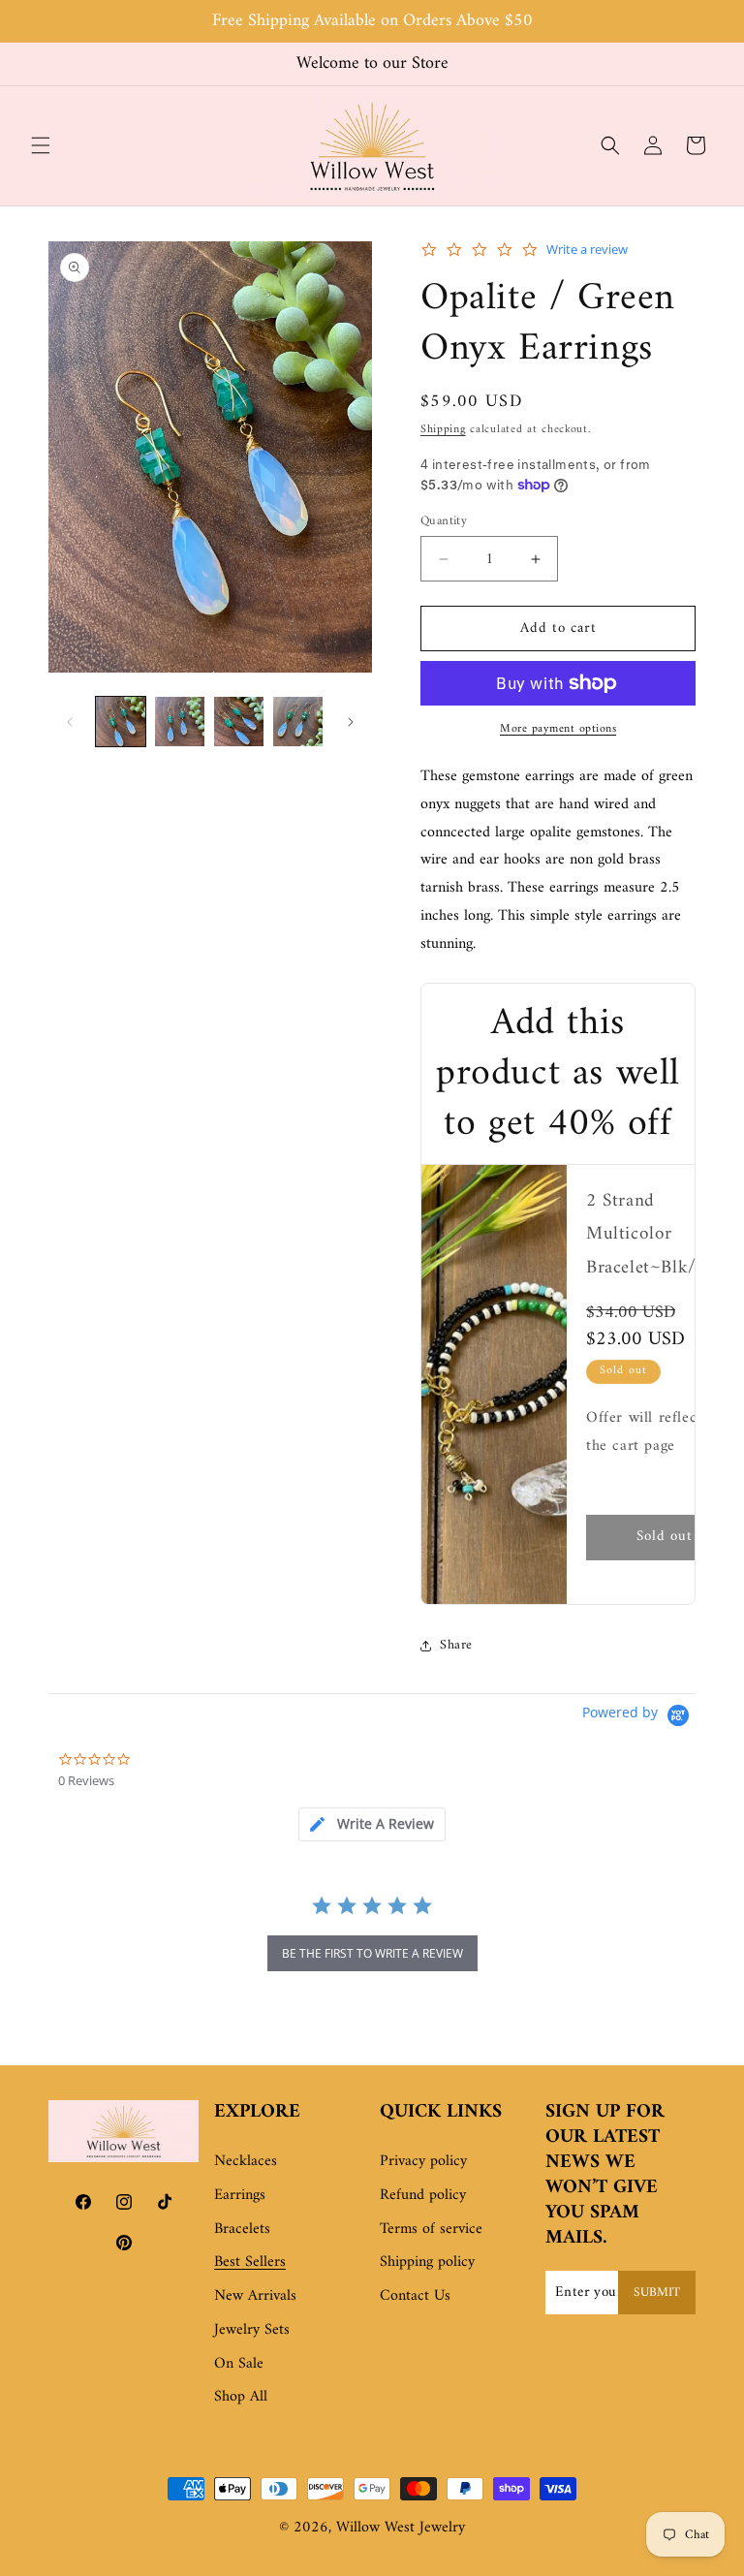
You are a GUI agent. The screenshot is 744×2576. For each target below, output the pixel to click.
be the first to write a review (372, 1953)
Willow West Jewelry (401, 2528)
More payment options (558, 730)
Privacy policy (423, 2161)
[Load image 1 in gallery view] (121, 722)
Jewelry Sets (252, 2330)
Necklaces (246, 2161)
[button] (41, 145)
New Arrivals (255, 2296)
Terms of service (431, 2229)
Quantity (444, 521)
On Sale (239, 2364)
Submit (657, 2293)
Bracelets (242, 2229)
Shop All (241, 2397)
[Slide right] (351, 722)
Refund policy (423, 2195)
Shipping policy (427, 2262)
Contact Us (415, 2296)
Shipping (443, 430)
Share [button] (456, 1645)
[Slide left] (70, 722)
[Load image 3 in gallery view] (239, 722)
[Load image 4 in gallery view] (298, 722)
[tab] (372, 1824)
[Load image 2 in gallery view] (180, 722)
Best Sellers (250, 2262)
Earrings (240, 2195)
